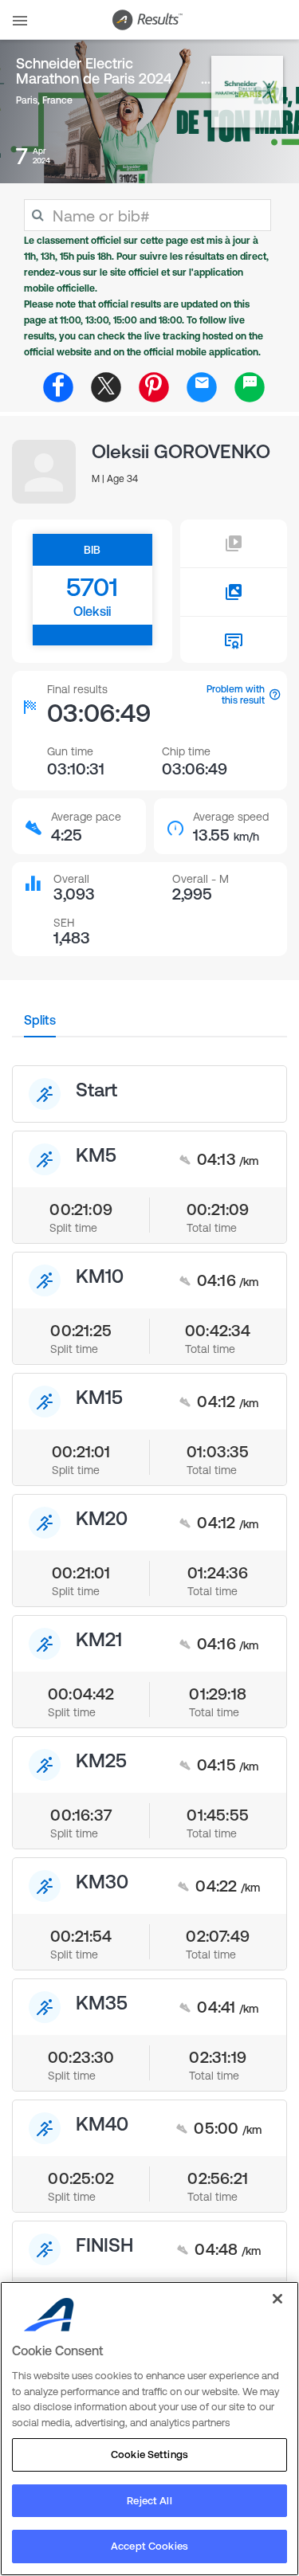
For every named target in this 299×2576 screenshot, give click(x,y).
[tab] (40, 1025)
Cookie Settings (149, 2454)
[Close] (277, 2299)
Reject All (149, 2501)
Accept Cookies (149, 2546)
